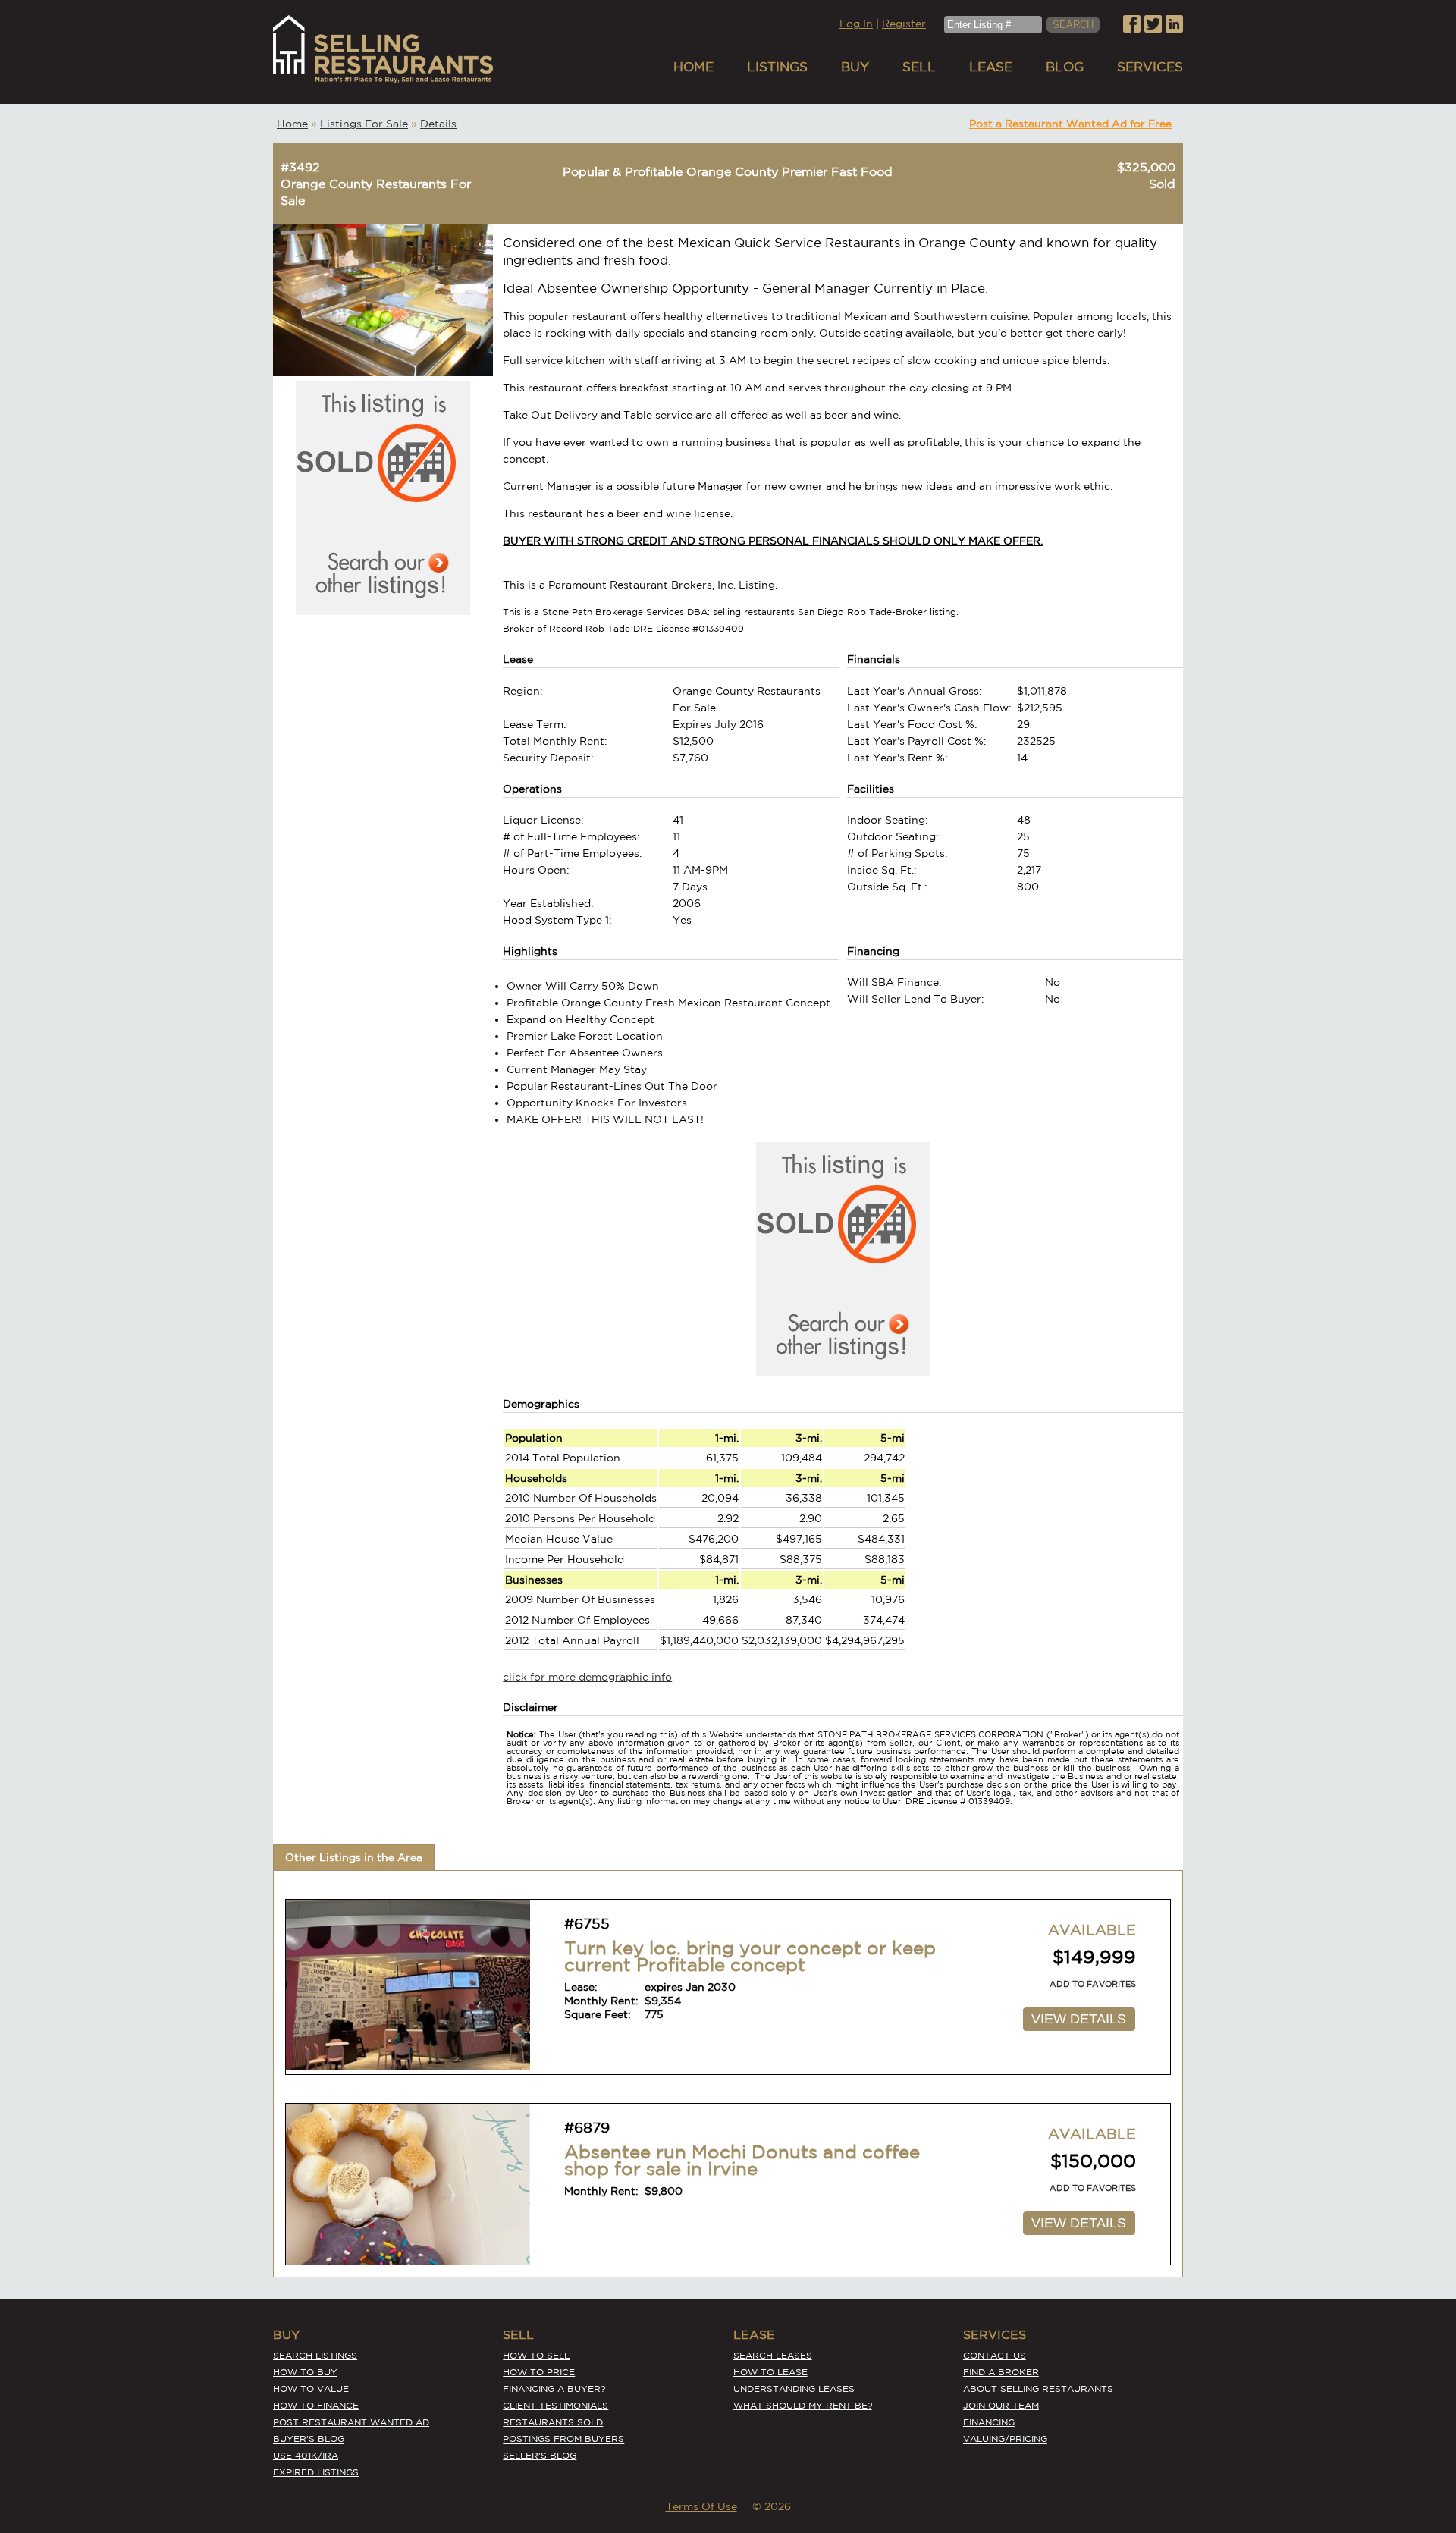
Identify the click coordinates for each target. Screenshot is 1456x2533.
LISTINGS (777, 66)
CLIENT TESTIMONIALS (555, 2405)
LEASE (991, 66)
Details (438, 124)
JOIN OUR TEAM (1001, 2405)
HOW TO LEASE (770, 2372)
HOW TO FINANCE (316, 2405)
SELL (919, 66)
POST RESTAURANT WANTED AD (351, 2422)
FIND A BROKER (1001, 2372)
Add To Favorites (1093, 1984)
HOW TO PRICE (539, 2372)
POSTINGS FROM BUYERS (563, 2439)
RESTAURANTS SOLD (553, 2422)
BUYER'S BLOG (309, 2439)
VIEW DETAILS (1079, 2019)
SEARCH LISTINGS (315, 2355)
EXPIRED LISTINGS (316, 2472)
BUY (855, 66)
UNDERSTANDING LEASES (794, 2389)
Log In (856, 24)
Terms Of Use (701, 2506)
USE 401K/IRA (306, 2455)
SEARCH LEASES (773, 2355)
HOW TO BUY (305, 2372)
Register (904, 24)
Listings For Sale (364, 124)
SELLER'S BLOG (540, 2455)
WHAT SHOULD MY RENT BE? (803, 2405)
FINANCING (989, 2422)
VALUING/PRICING (1005, 2439)
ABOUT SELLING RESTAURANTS (1038, 2389)
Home (292, 124)
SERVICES (1150, 66)
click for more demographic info (587, 1677)
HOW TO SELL (536, 2355)
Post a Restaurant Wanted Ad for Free (1070, 124)
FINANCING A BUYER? (554, 2389)
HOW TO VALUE (311, 2389)
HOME (693, 66)
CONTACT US (995, 2355)
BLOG (1065, 66)
